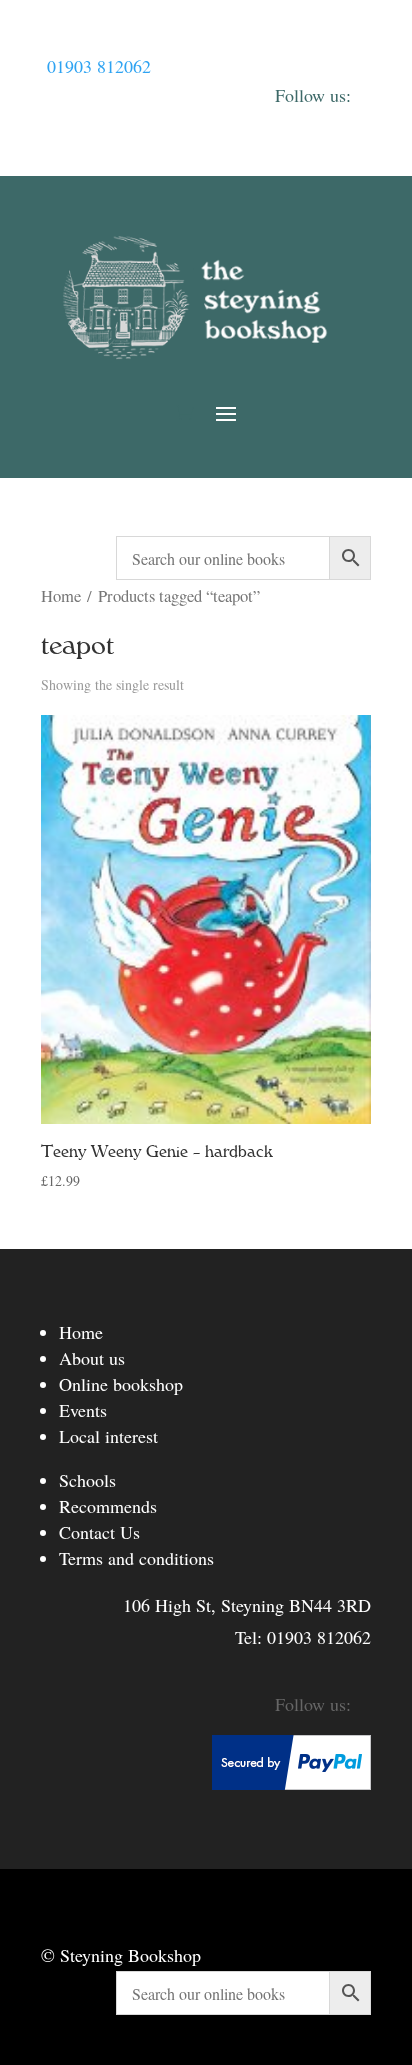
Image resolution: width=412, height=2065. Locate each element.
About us (92, 1358)
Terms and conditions (136, 1558)
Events (83, 1410)
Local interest (108, 1436)
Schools (87, 1480)
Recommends (108, 1506)
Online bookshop (121, 1384)
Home (61, 596)
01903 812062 (99, 66)
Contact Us (99, 1532)
